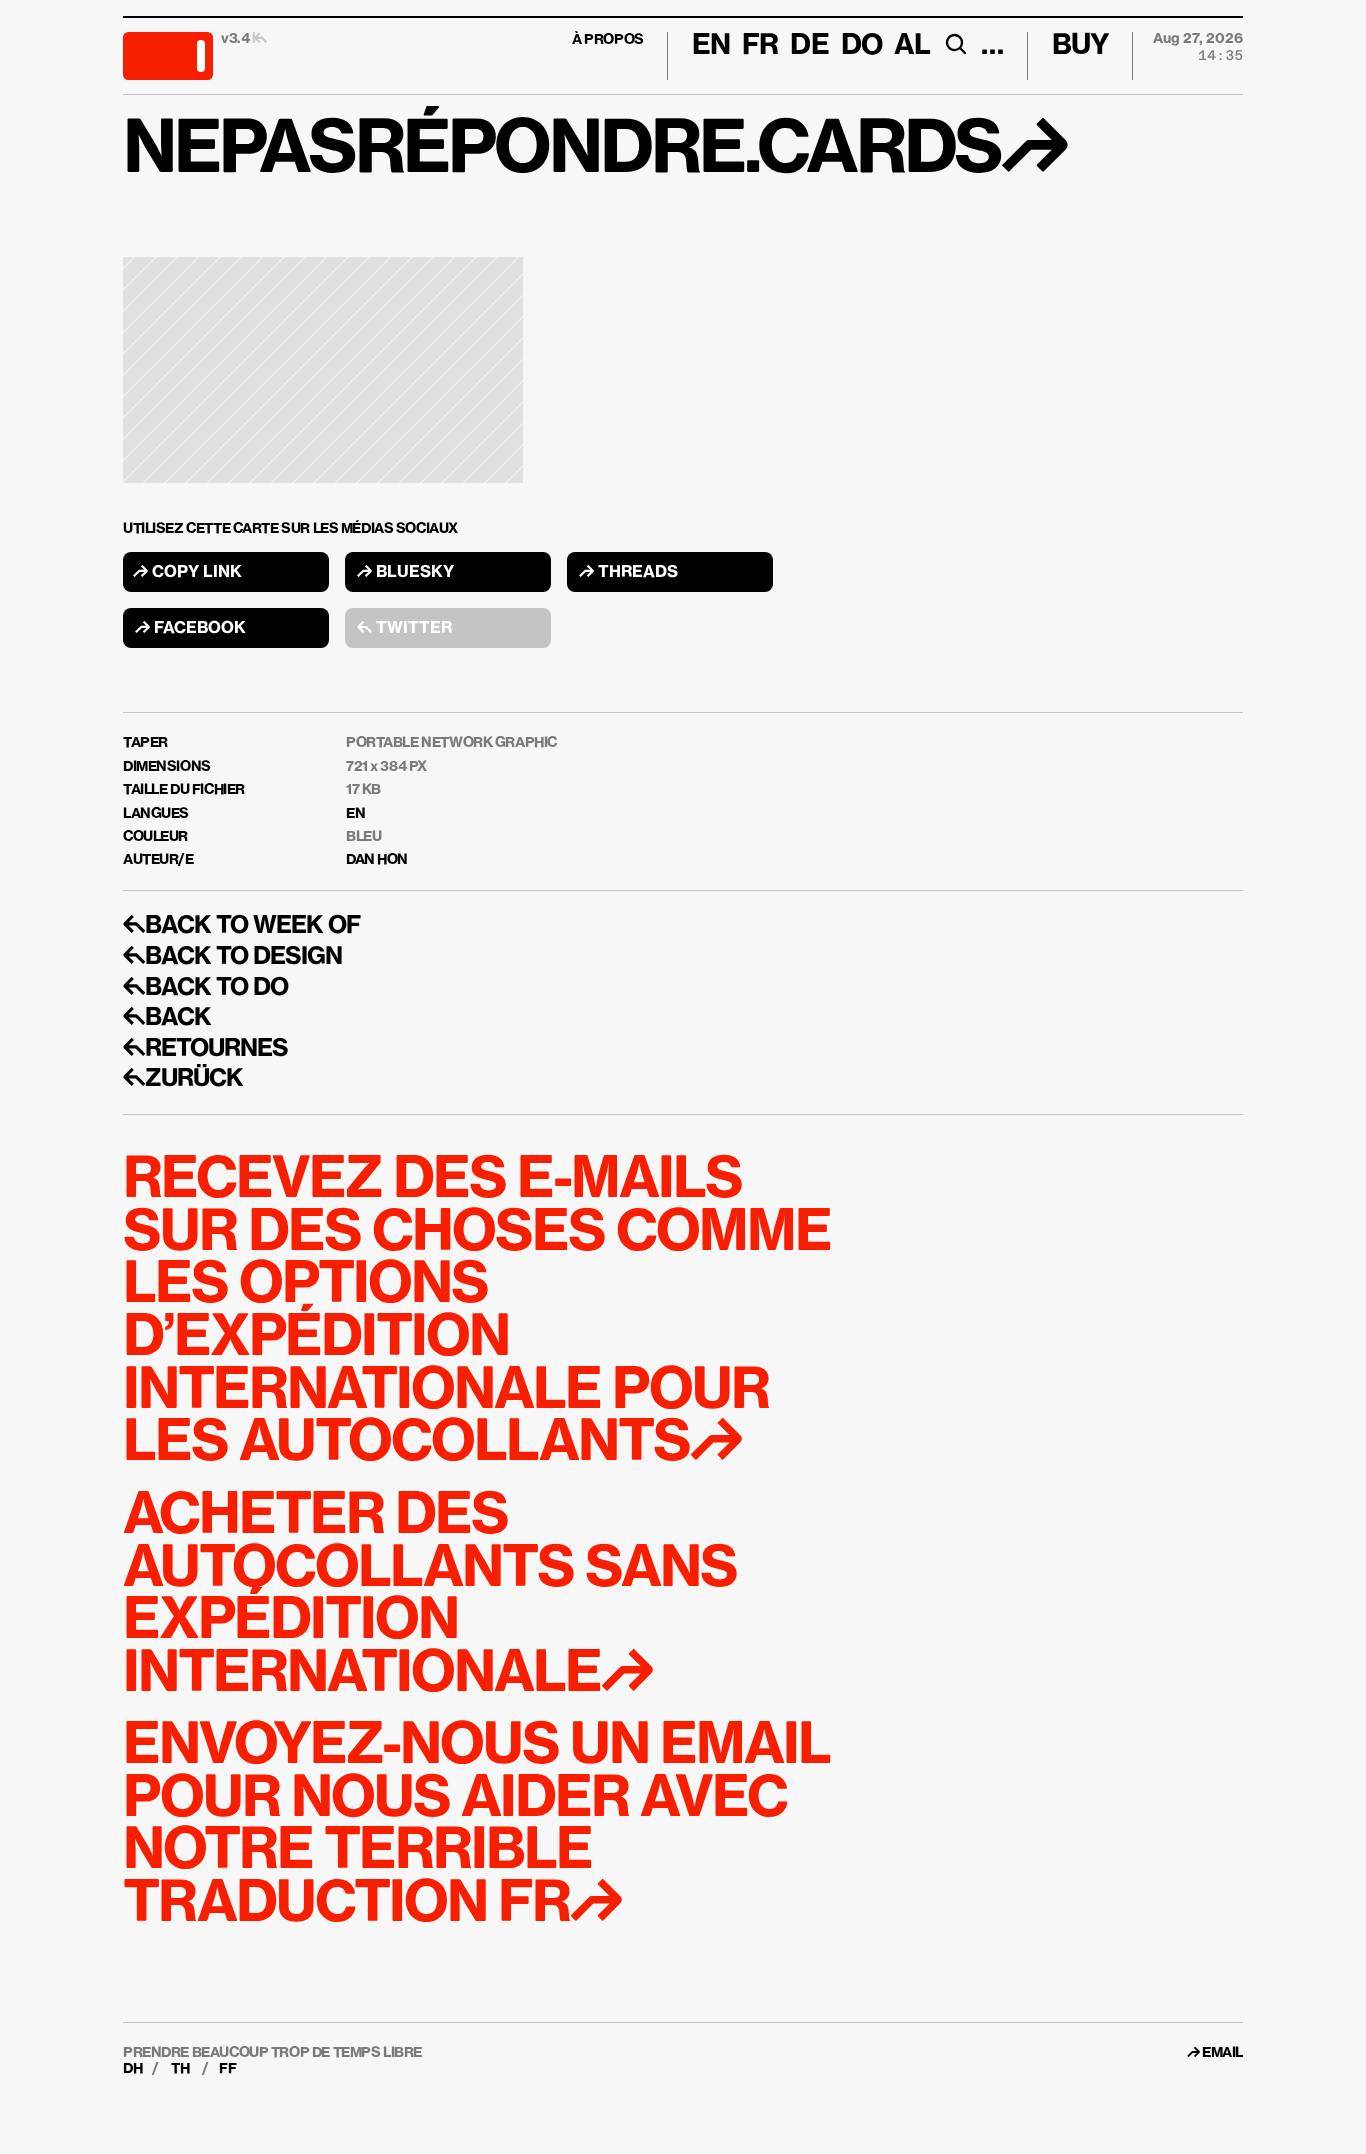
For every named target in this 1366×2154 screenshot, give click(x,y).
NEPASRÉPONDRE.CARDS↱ (594, 152)
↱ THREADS (628, 573)
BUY (1080, 46)
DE (809, 46)
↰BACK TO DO (205, 988)
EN (355, 814)
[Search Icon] (955, 44)
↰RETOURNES (205, 1049)
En (711, 46)
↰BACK (167, 1018)
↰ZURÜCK (183, 1079)
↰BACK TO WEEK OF (241, 926)
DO (861, 46)
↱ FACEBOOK (190, 629)
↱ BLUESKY (405, 573)
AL (912, 46)
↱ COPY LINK (187, 573)
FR (760, 46)
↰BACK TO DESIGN (232, 957)
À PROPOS (608, 40)
